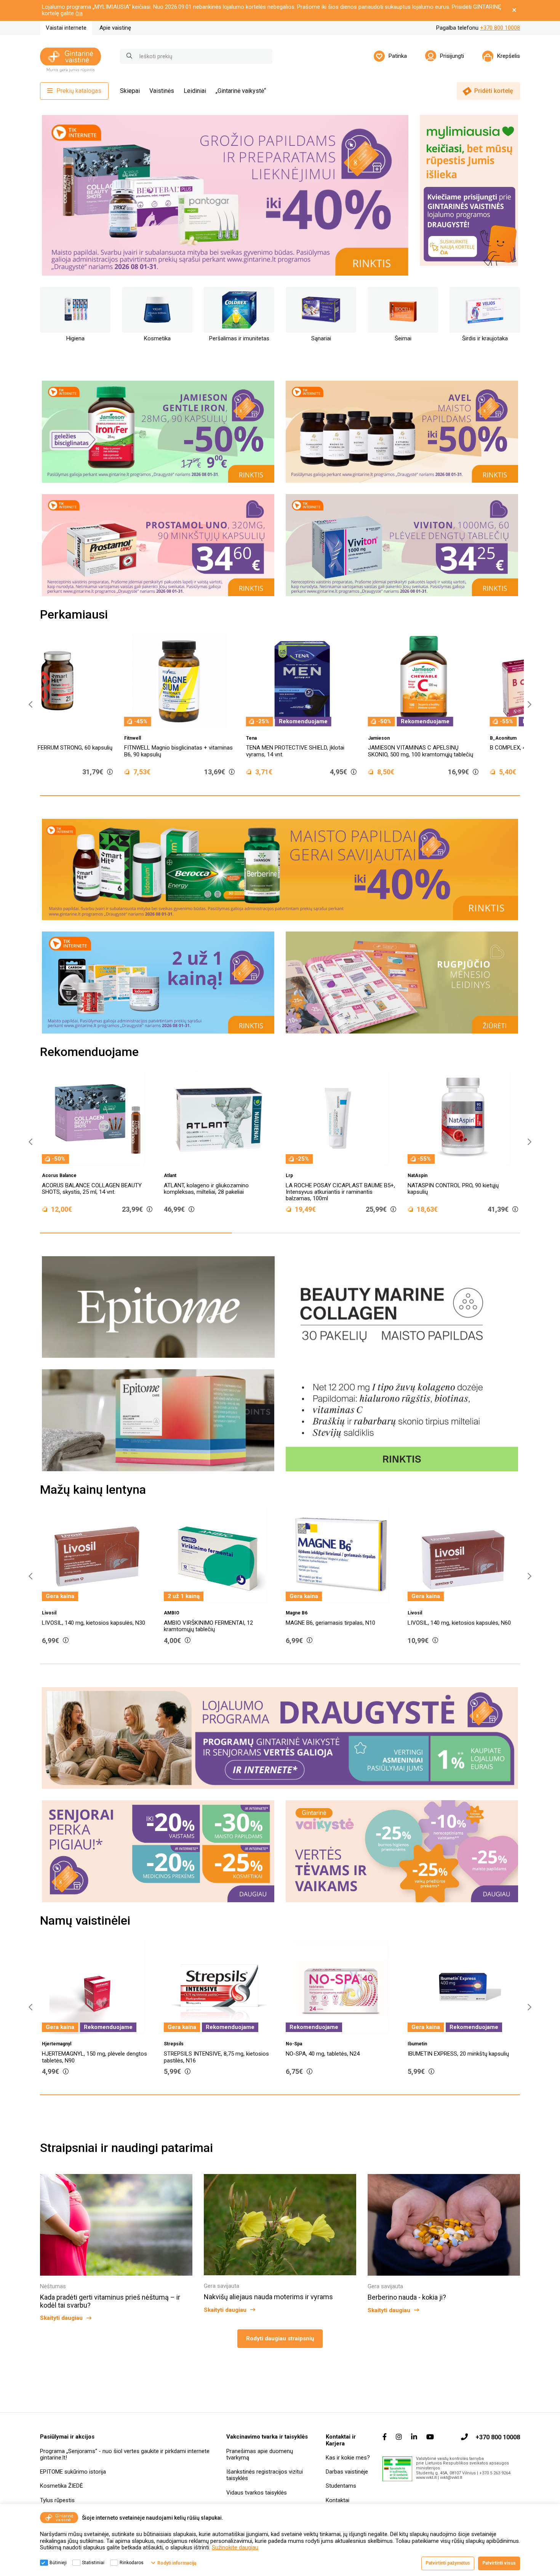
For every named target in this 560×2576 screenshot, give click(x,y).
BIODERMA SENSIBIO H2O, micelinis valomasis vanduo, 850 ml (194, 751)
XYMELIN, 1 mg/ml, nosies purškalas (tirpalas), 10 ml (88, 2057)
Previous (50, 195)
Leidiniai (195, 91)
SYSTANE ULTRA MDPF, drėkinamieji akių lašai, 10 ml (322, 751)
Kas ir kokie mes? (348, 2458)
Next (393, 195)
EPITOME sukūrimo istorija (73, 2472)
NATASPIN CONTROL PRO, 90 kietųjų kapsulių (335, 1189)
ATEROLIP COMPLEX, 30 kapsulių (509, 1623)
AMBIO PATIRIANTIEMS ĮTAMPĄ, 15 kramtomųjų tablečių (147, 1626)
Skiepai (130, 91)
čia (79, 13)
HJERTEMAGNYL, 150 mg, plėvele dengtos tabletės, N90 (338, 2057)
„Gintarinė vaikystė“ (241, 91)
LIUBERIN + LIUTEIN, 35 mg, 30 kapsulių (77, 748)
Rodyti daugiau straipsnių (280, 2338)
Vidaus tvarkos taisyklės (257, 2493)
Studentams (341, 2486)
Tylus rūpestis (57, 2500)
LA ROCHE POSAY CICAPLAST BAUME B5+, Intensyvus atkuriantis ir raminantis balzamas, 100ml (223, 1192)
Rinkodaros (132, 2563)
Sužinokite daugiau (235, 2547)
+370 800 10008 (500, 28)
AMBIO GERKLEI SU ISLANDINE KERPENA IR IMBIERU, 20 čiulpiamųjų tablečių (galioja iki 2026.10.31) (448, 754)
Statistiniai (93, 2563)
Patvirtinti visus (499, 2563)
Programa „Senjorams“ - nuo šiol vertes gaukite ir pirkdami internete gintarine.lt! (125, 2454)
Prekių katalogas (79, 91)
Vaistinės (162, 91)
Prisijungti (452, 56)
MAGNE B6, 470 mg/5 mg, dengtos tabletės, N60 (279, 1626)
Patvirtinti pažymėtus (448, 2563)
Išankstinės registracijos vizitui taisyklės (265, 2475)
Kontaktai (338, 2500)
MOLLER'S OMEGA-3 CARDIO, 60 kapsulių (463, 1185)
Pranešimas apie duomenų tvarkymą (260, 2454)
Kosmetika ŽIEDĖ (62, 2486)
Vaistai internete (66, 28)
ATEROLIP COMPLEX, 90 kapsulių (387, 1623)
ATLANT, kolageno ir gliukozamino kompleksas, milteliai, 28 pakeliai (89, 1189)
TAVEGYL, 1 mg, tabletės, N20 (201, 2054)
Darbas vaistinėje (347, 2472)
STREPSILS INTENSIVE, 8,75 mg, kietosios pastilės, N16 (460, 2057)
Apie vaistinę (115, 28)
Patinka (398, 56)
